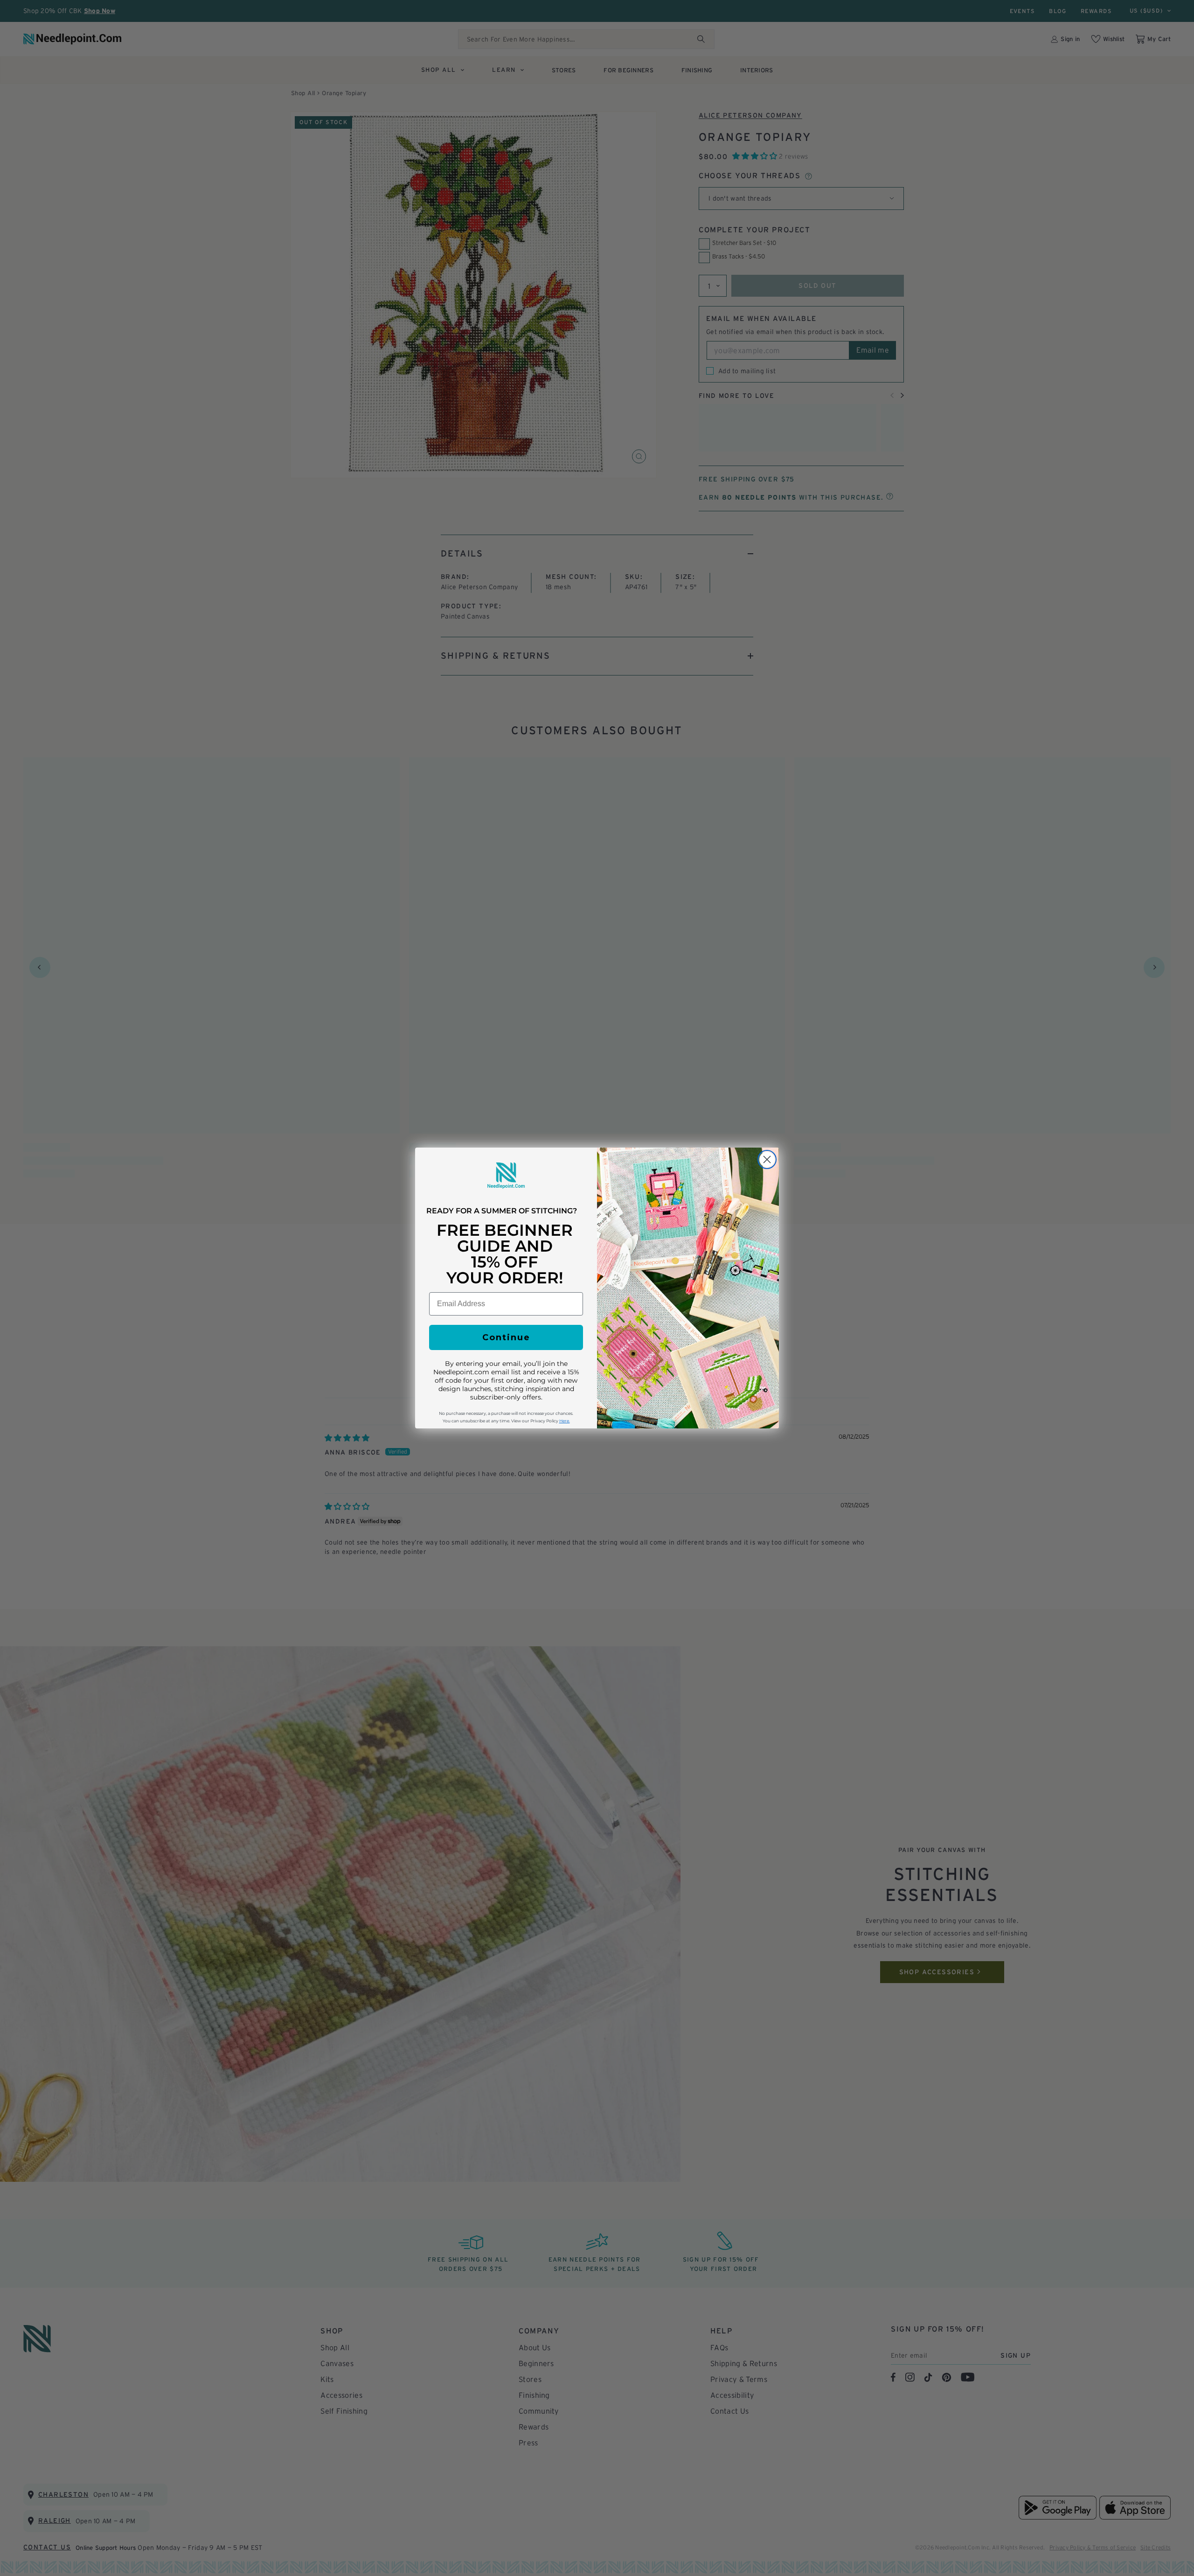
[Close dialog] (767, 1159)
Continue (506, 1337)
